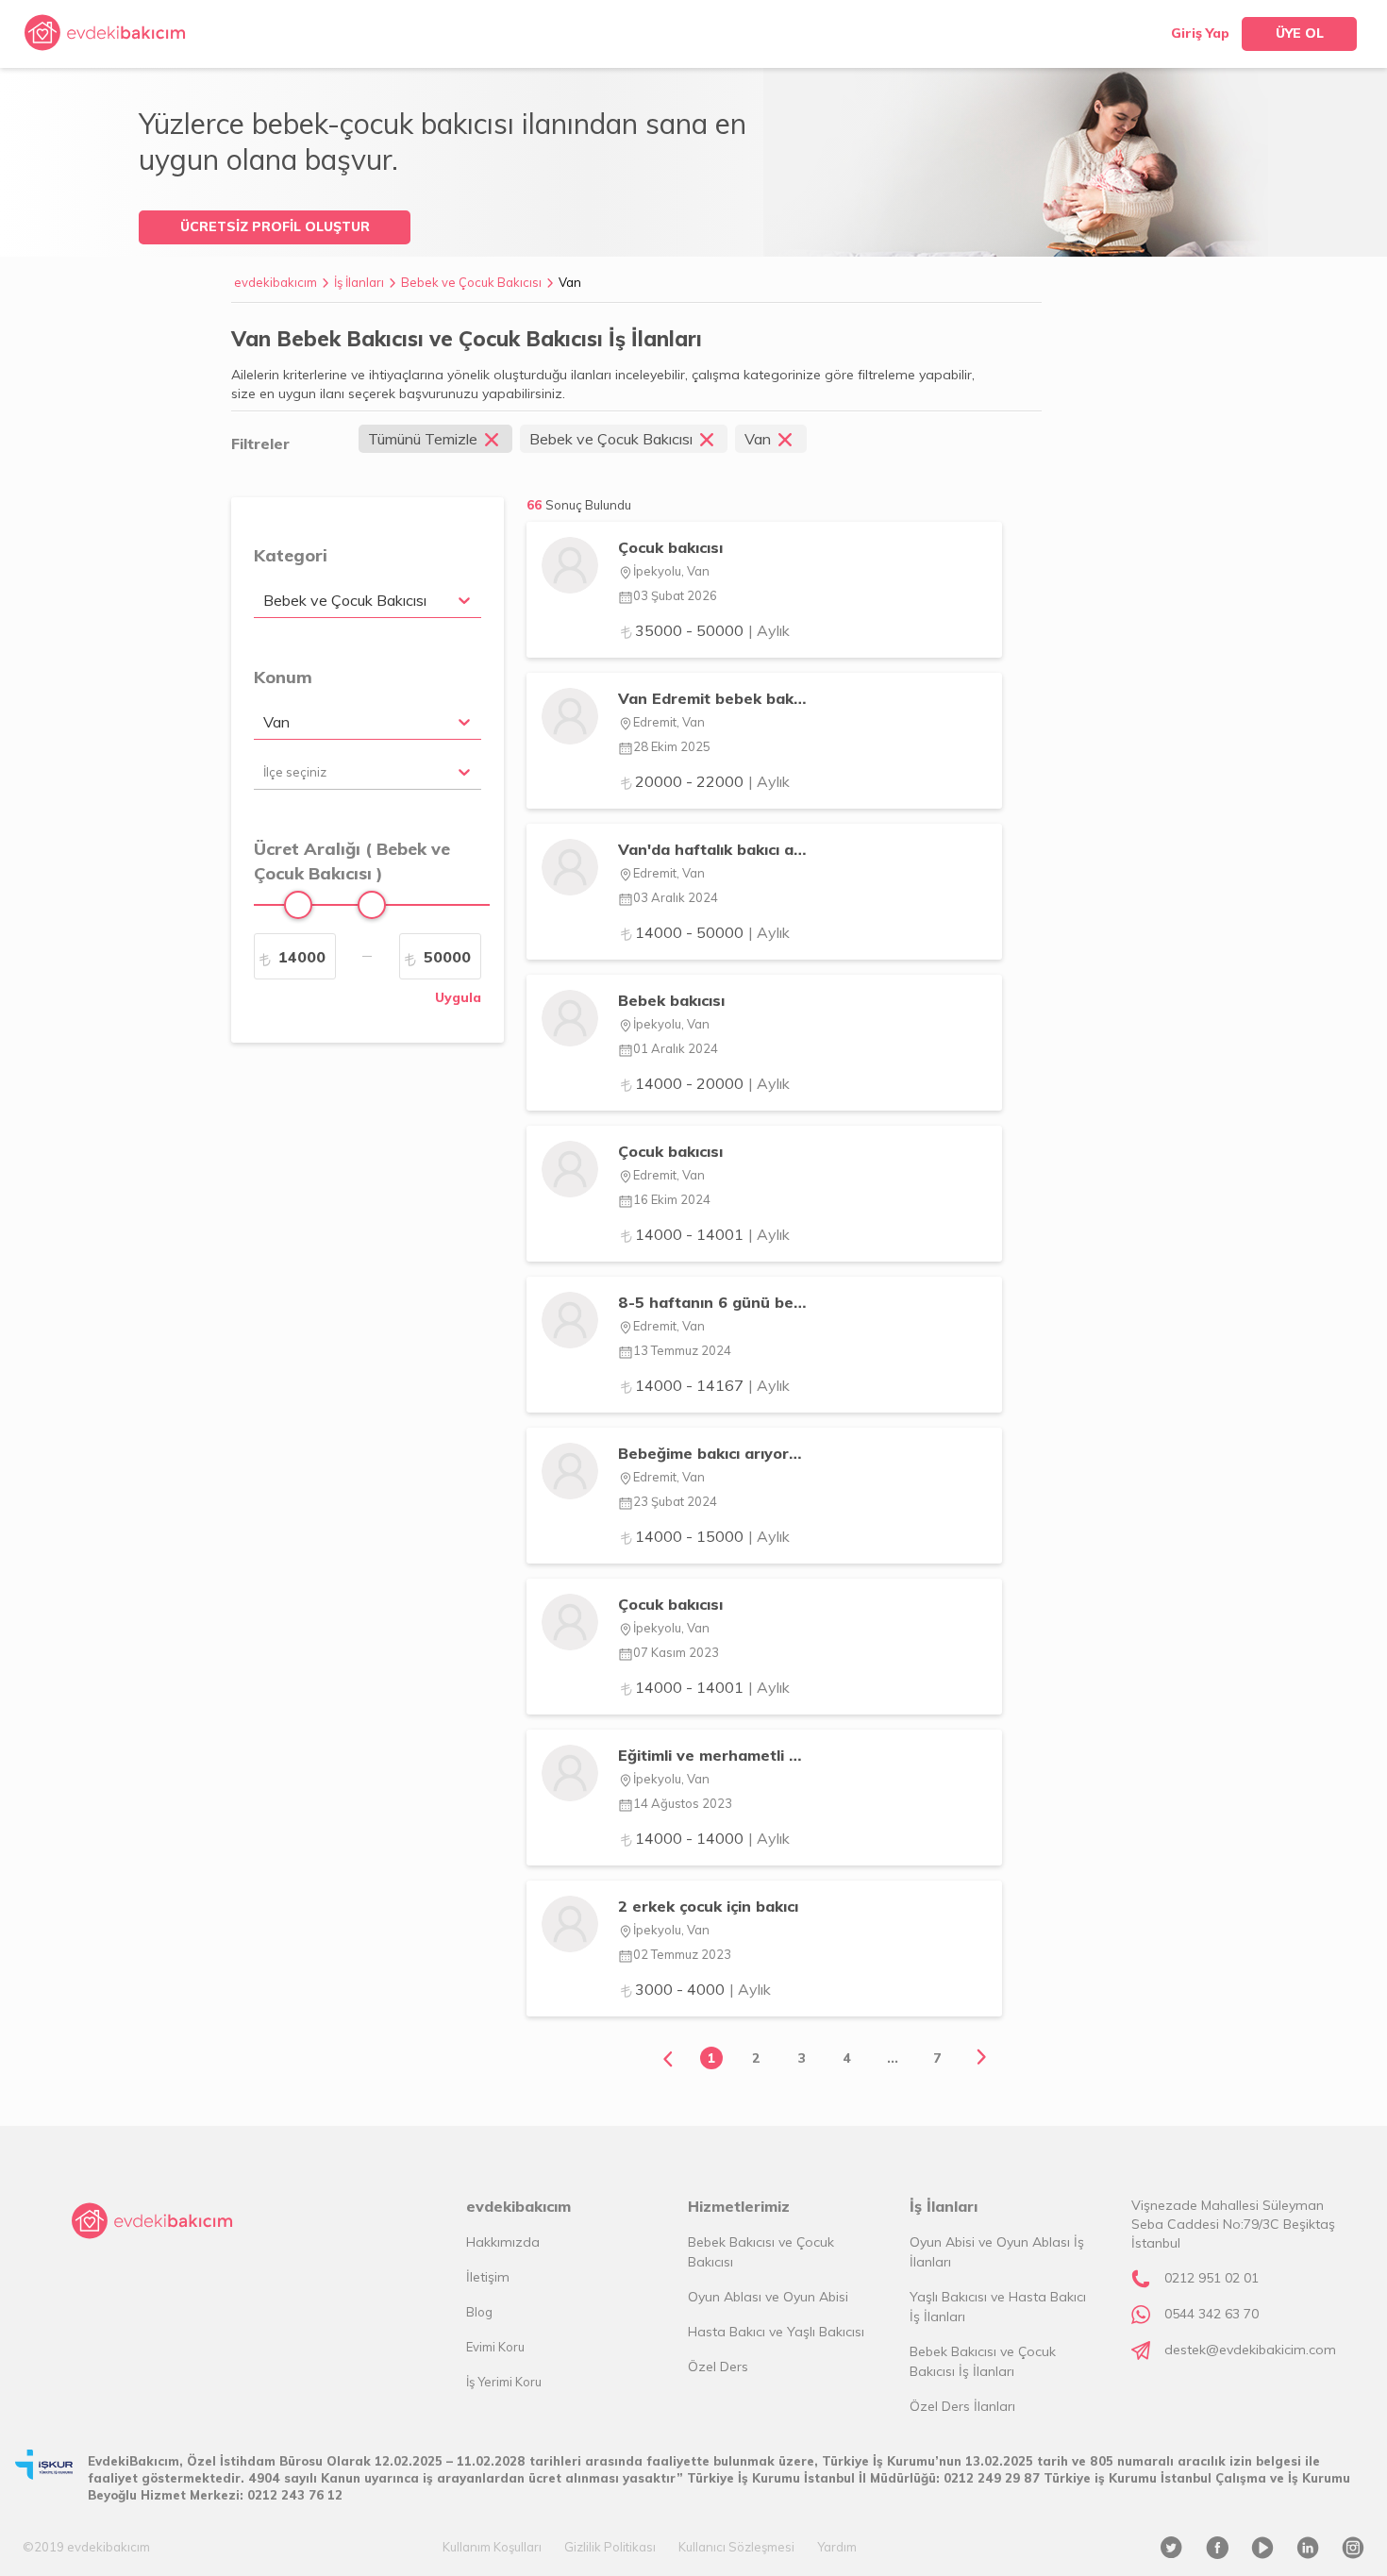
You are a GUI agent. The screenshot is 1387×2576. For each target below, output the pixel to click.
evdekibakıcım (276, 282)
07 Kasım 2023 (676, 1652)
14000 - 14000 (712, 1838)
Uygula (458, 997)
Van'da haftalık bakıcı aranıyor (712, 849)
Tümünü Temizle (423, 439)
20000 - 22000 (712, 781)
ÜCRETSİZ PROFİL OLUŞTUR (275, 226)
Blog (479, 2312)
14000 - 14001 (712, 1234)
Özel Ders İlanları (962, 2406)
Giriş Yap (1200, 33)
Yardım (837, 2547)
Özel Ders (718, 2367)
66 (579, 505)
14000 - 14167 (712, 1385)
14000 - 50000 (712, 932)
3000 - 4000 (703, 1989)
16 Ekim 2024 (672, 1199)
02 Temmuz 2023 (682, 1954)
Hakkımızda (503, 2242)
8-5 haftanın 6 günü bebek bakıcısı (712, 1302)
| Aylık (769, 630)
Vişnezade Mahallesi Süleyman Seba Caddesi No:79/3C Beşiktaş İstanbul (1233, 2224)
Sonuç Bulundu (588, 505)
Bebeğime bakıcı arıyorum (712, 1453)
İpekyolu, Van (671, 571)
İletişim (488, 2277)
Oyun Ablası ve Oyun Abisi (768, 2297)
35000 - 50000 (712, 630)
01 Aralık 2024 (676, 1048)
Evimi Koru (495, 2347)
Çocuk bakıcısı (670, 547)
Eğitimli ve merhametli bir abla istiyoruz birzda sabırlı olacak (712, 1755)
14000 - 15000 (712, 1536)
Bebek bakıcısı (671, 1000)
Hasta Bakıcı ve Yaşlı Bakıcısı (776, 2332)
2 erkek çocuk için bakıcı (708, 1906)
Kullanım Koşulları (492, 2547)
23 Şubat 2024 (675, 1501)
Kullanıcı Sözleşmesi (736, 2547)
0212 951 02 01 (1212, 2278)
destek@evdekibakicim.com (1250, 2350)
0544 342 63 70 (1212, 2314)
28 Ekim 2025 (672, 746)
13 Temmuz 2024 (682, 1350)
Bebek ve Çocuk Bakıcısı (471, 282)
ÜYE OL (1300, 33)
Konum (283, 677)
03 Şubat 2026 (675, 595)
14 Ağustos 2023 (683, 1803)
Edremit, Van (669, 722)
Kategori (291, 555)
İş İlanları (359, 282)
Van (570, 282)
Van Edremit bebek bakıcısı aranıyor (712, 698)
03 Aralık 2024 (676, 897)
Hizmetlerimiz (739, 2206)
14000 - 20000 (712, 1083)
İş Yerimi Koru (504, 2382)
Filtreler (260, 443)
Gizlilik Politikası (610, 2547)
